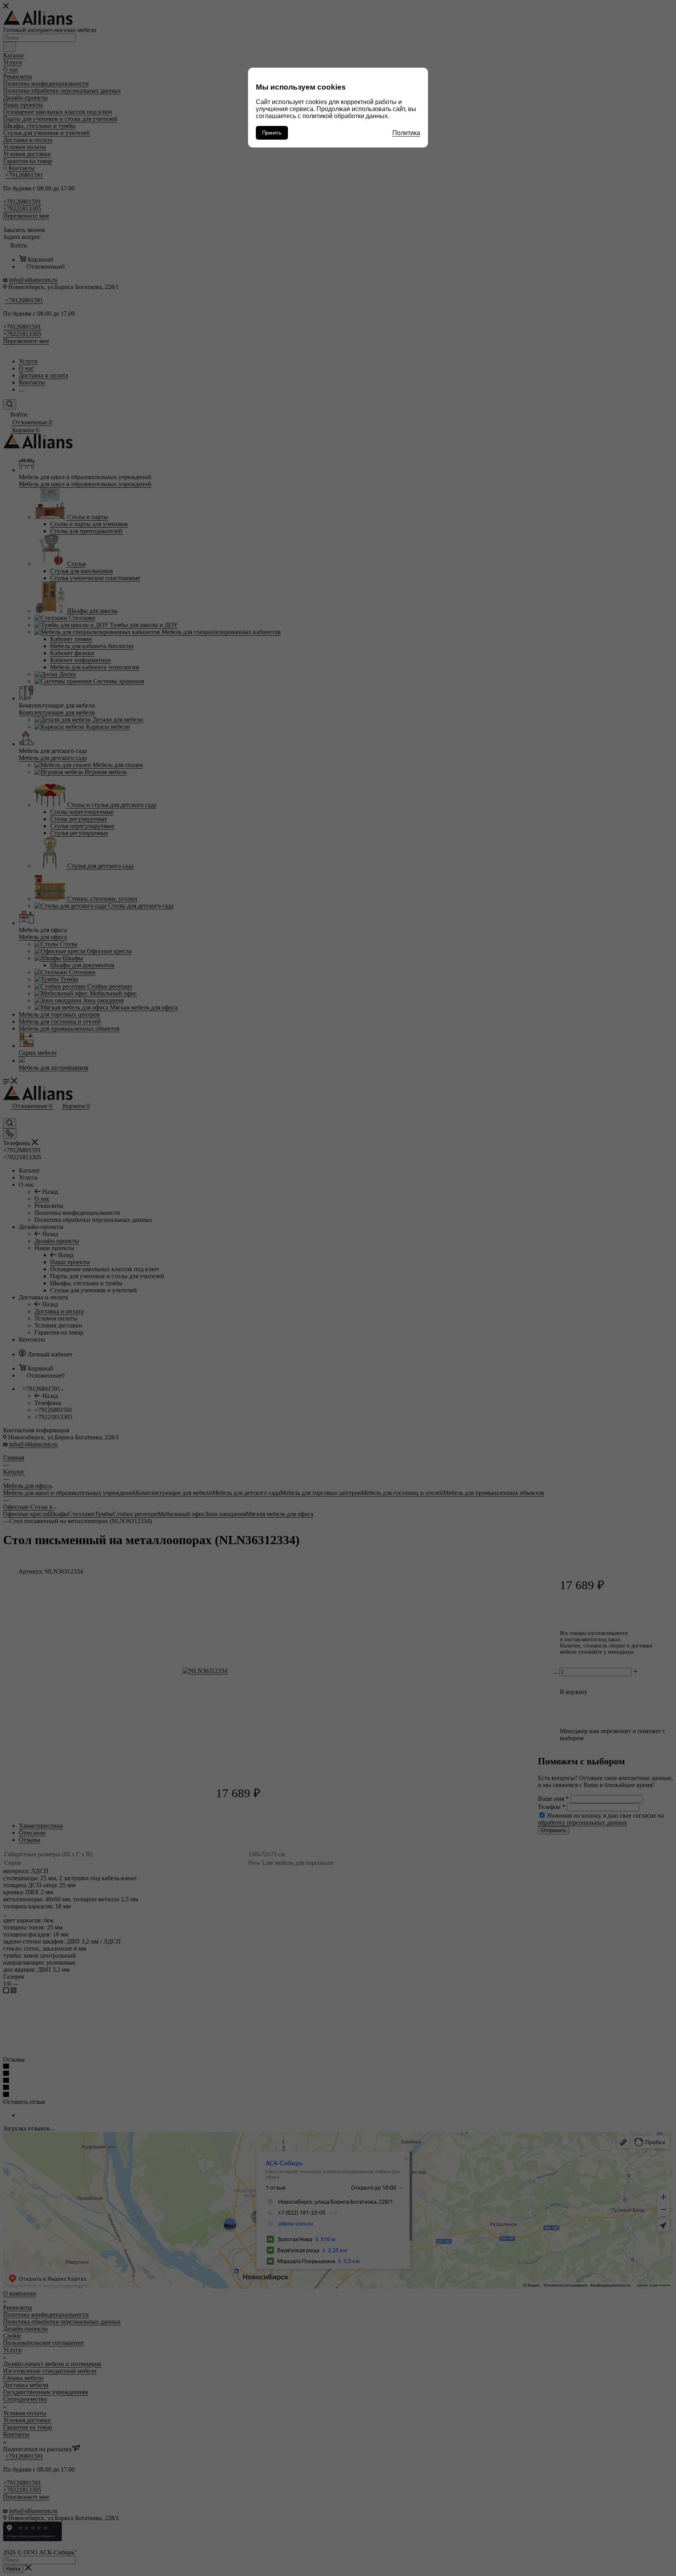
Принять (272, 133)
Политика (406, 133)
